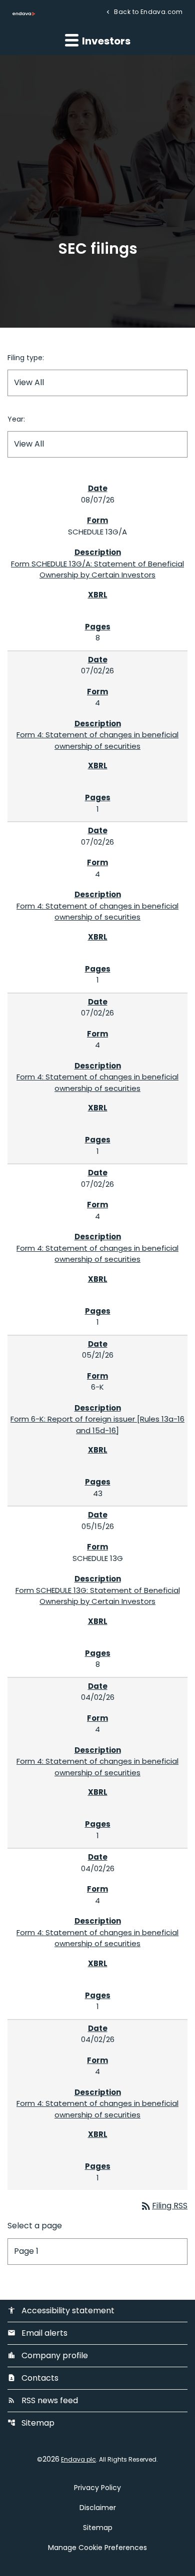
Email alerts (37, 2333)
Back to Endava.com (147, 11)
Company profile (48, 2355)
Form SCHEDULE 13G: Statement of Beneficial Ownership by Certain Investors (98, 1596)
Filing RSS (164, 2206)
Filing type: (26, 358)
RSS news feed (43, 2400)
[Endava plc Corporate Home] (24, 13)
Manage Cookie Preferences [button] (97, 2548)
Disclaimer (98, 2508)
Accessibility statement (61, 2311)
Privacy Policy (97, 2488)
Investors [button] (105, 41)
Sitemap (31, 2423)
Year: (16, 419)
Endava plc (78, 2459)
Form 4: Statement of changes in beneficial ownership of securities (97, 740)
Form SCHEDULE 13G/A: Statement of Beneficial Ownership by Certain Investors (97, 569)
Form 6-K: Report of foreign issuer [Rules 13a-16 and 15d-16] (97, 1425)
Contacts (33, 2378)
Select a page (35, 2226)
